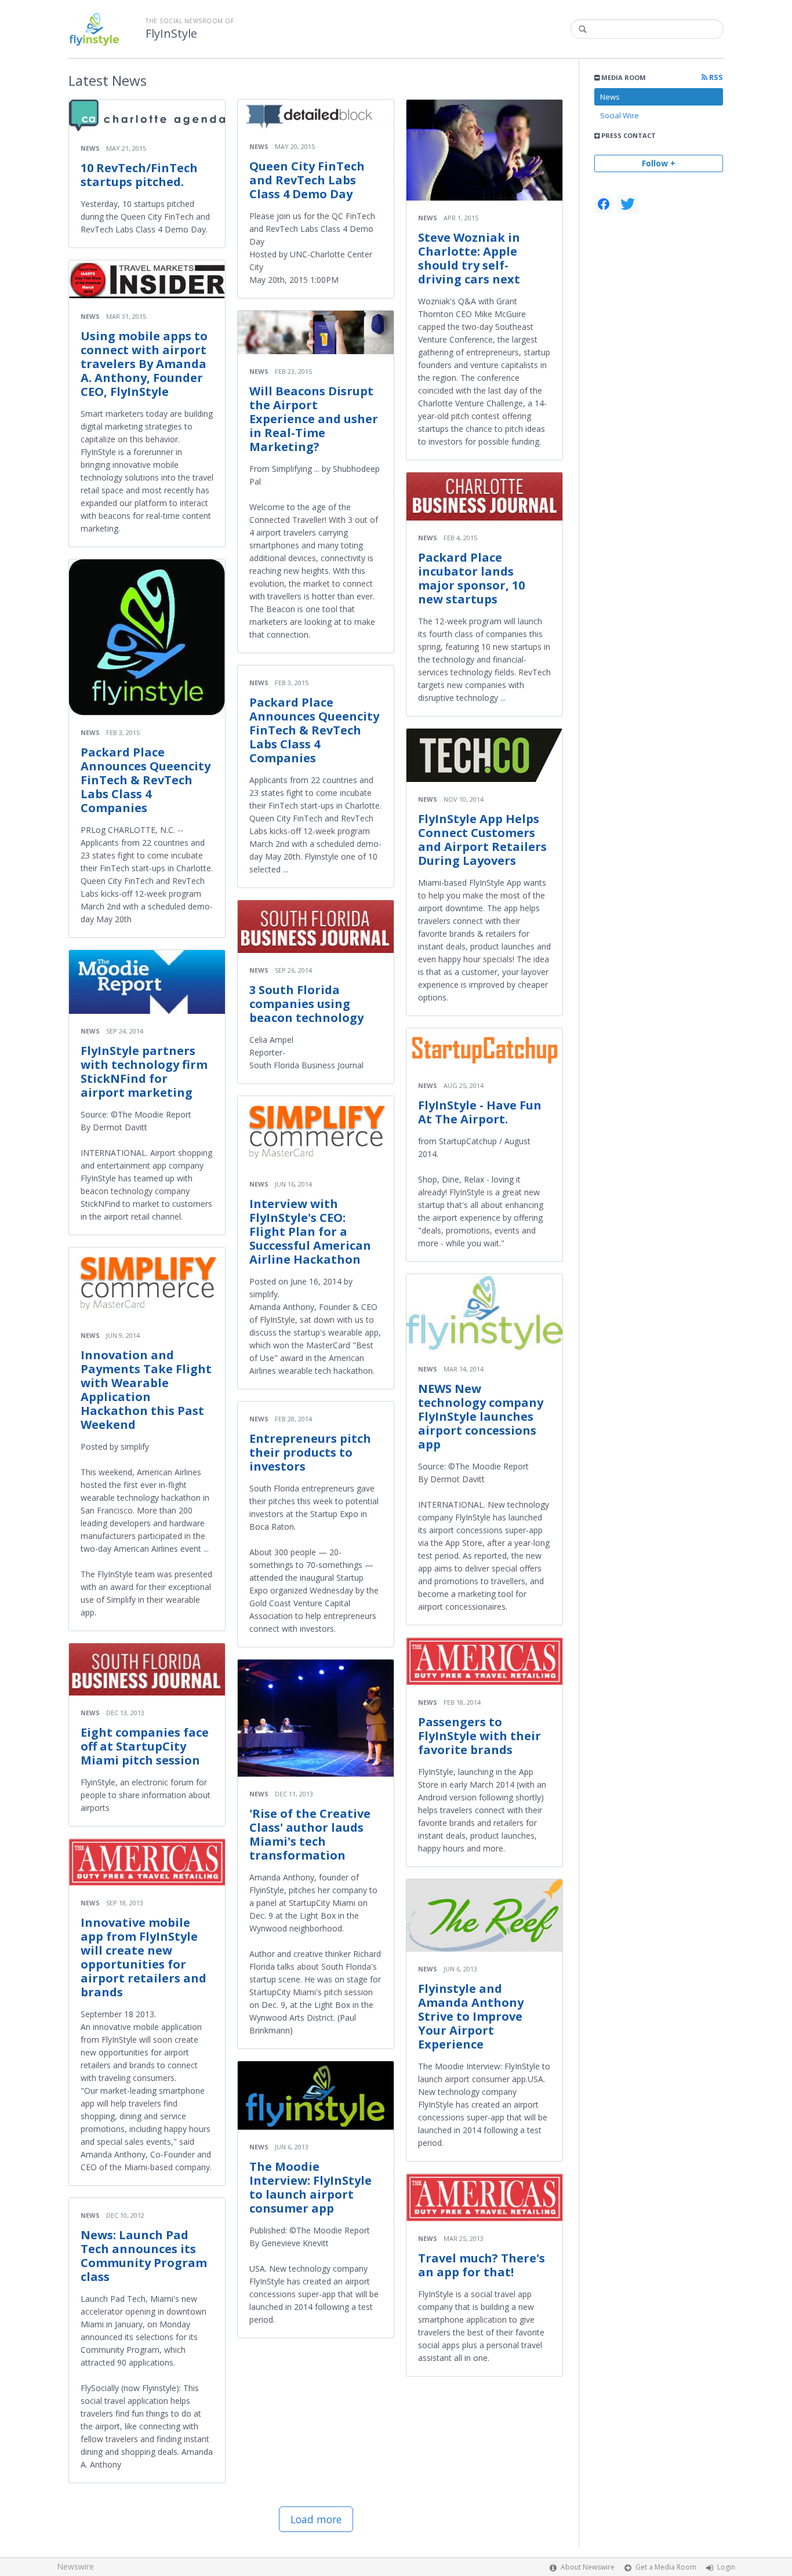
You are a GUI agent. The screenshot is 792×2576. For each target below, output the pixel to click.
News (610, 97)
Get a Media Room (666, 2567)
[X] (628, 204)
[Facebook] (604, 204)
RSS (715, 77)
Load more (316, 2519)
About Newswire (588, 2567)
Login (726, 2567)
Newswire (75, 2566)
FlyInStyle (171, 34)
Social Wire (620, 115)
